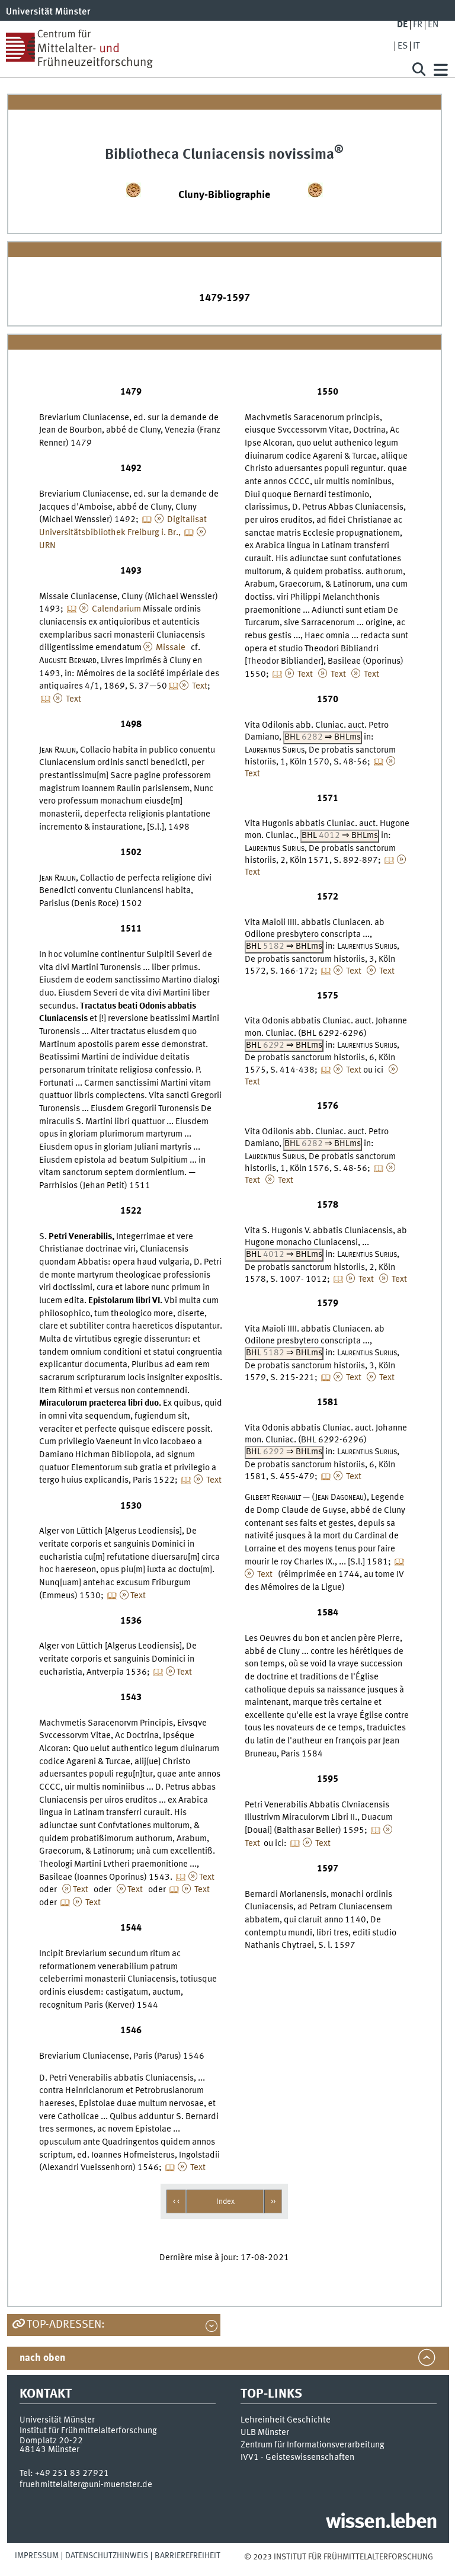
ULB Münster (265, 2433)
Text (199, 686)
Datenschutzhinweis (107, 2556)
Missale (170, 648)
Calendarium (116, 609)
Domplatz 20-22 (51, 2441)
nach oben (42, 2358)
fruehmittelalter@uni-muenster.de (86, 2485)
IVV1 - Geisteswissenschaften (297, 2457)
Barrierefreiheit (188, 2556)
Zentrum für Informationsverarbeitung (313, 2445)
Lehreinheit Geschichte (286, 2420)
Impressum (37, 2556)
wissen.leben (381, 2523)
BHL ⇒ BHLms (323, 737)
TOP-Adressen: (66, 2325)
